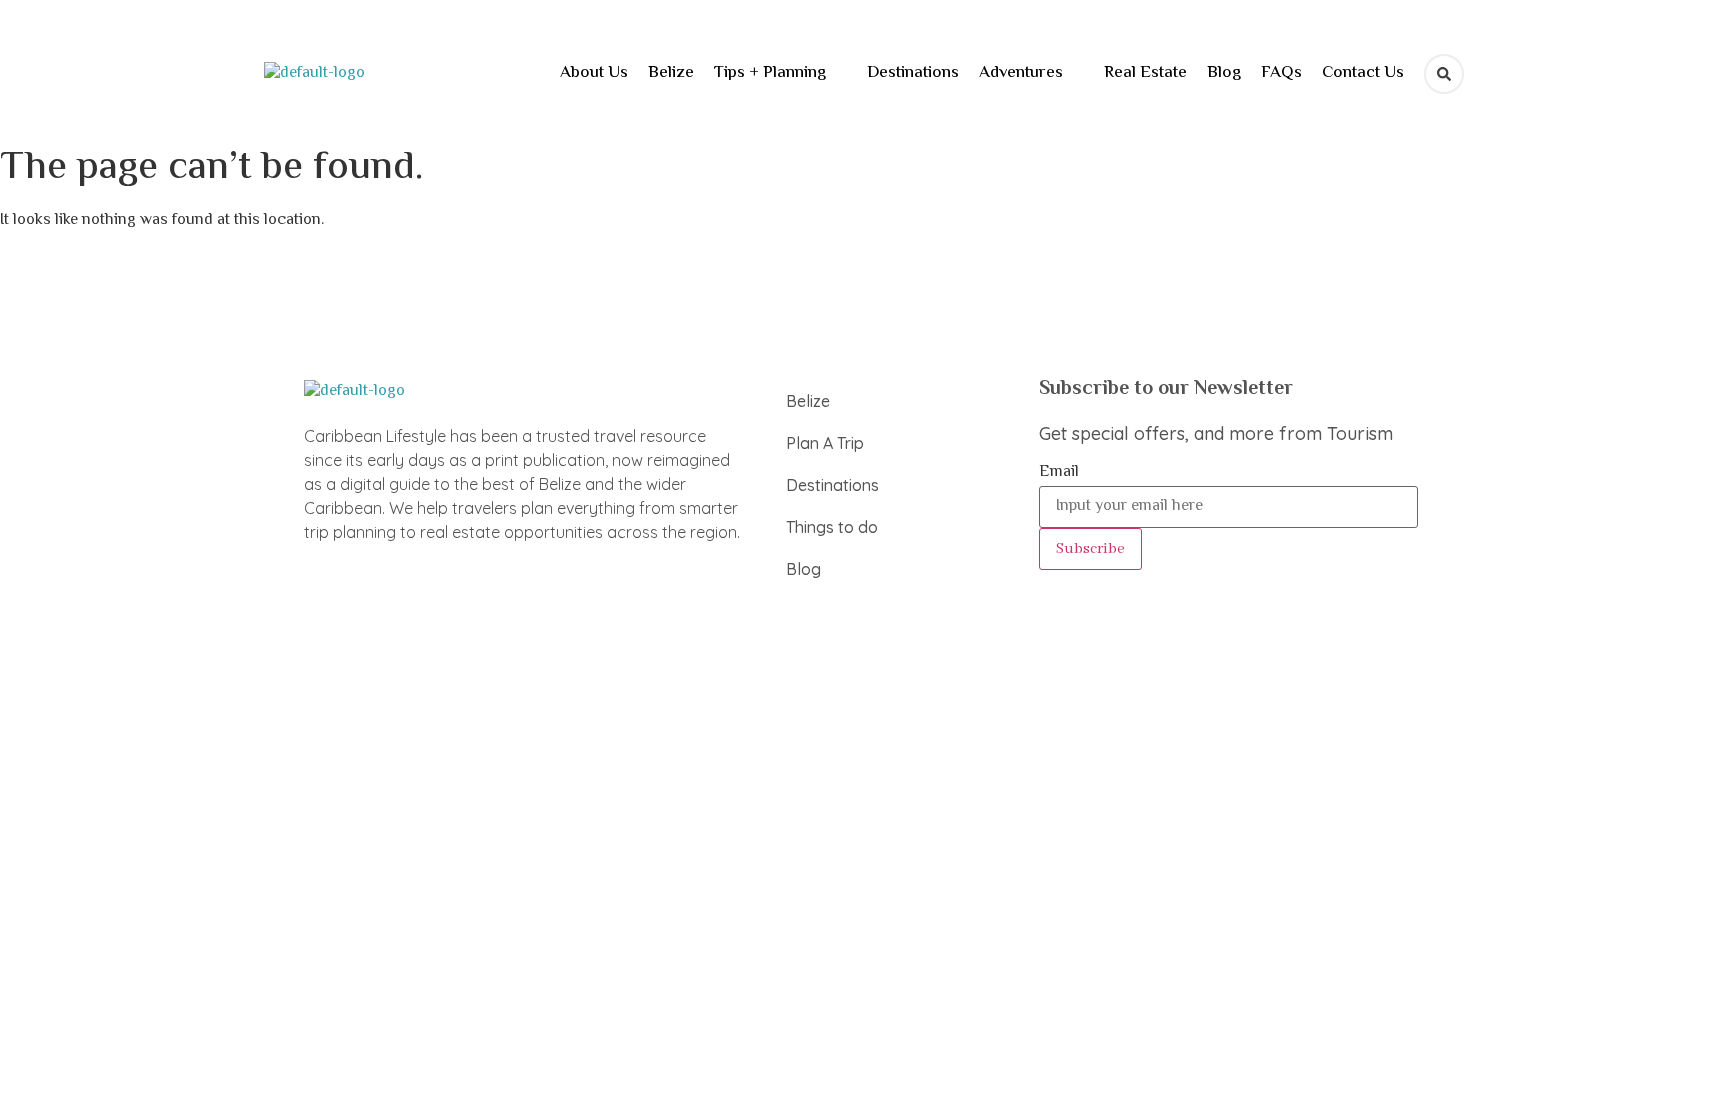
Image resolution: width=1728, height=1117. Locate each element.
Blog (1224, 73)
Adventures (1021, 73)
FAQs (1281, 73)
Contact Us (1363, 73)
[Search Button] (1444, 74)
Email (1059, 473)
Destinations (913, 73)
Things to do (832, 527)
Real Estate (1145, 73)
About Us (594, 73)
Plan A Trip (825, 443)
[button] (780, 73)
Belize (671, 73)
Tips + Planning (770, 73)
